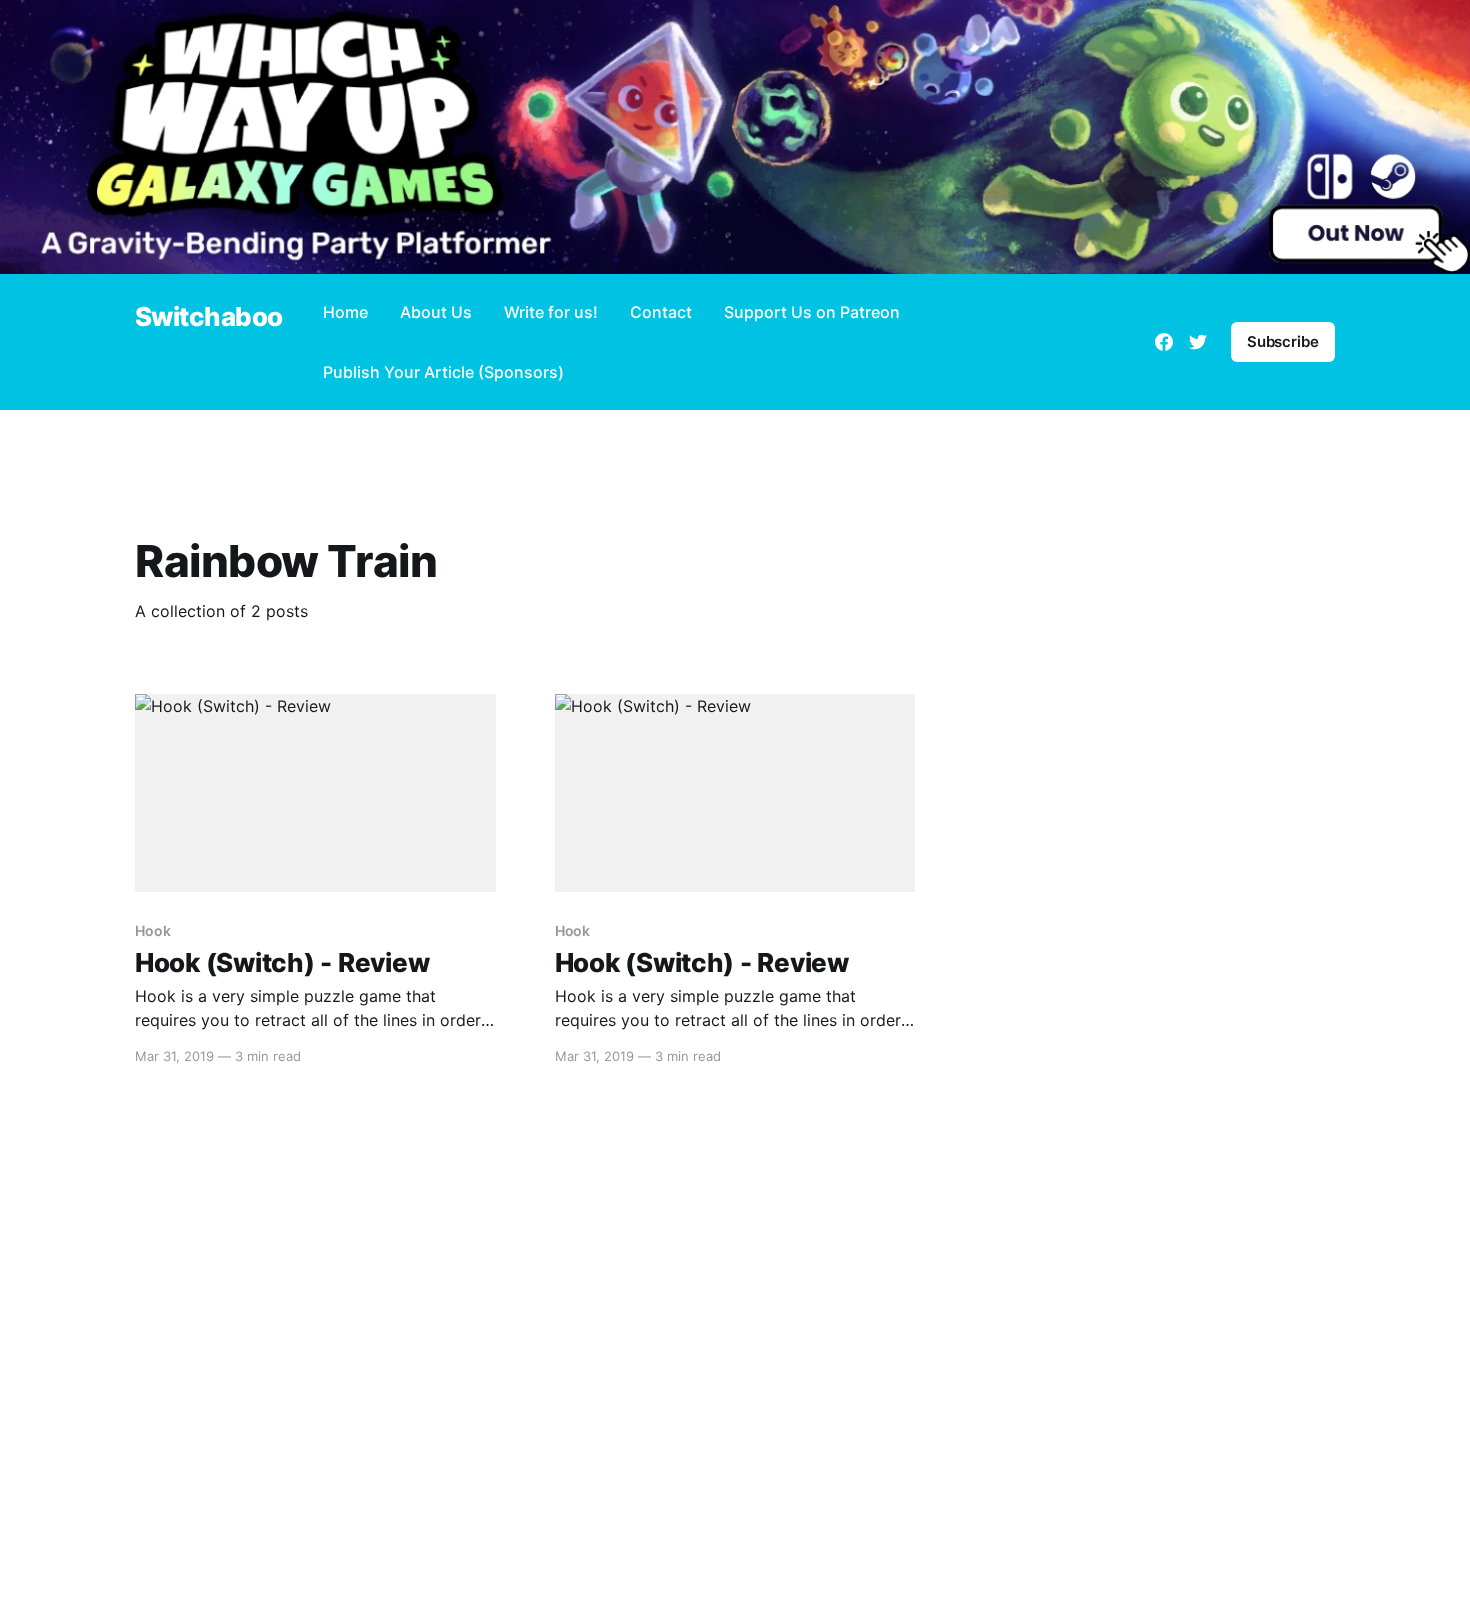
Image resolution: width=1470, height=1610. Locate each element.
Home (345, 312)
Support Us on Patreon (812, 312)
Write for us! (551, 312)
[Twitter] (1198, 342)
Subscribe (1283, 341)
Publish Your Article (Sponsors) (443, 372)
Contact (661, 312)
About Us (436, 312)
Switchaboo (209, 317)
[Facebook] (1164, 342)
